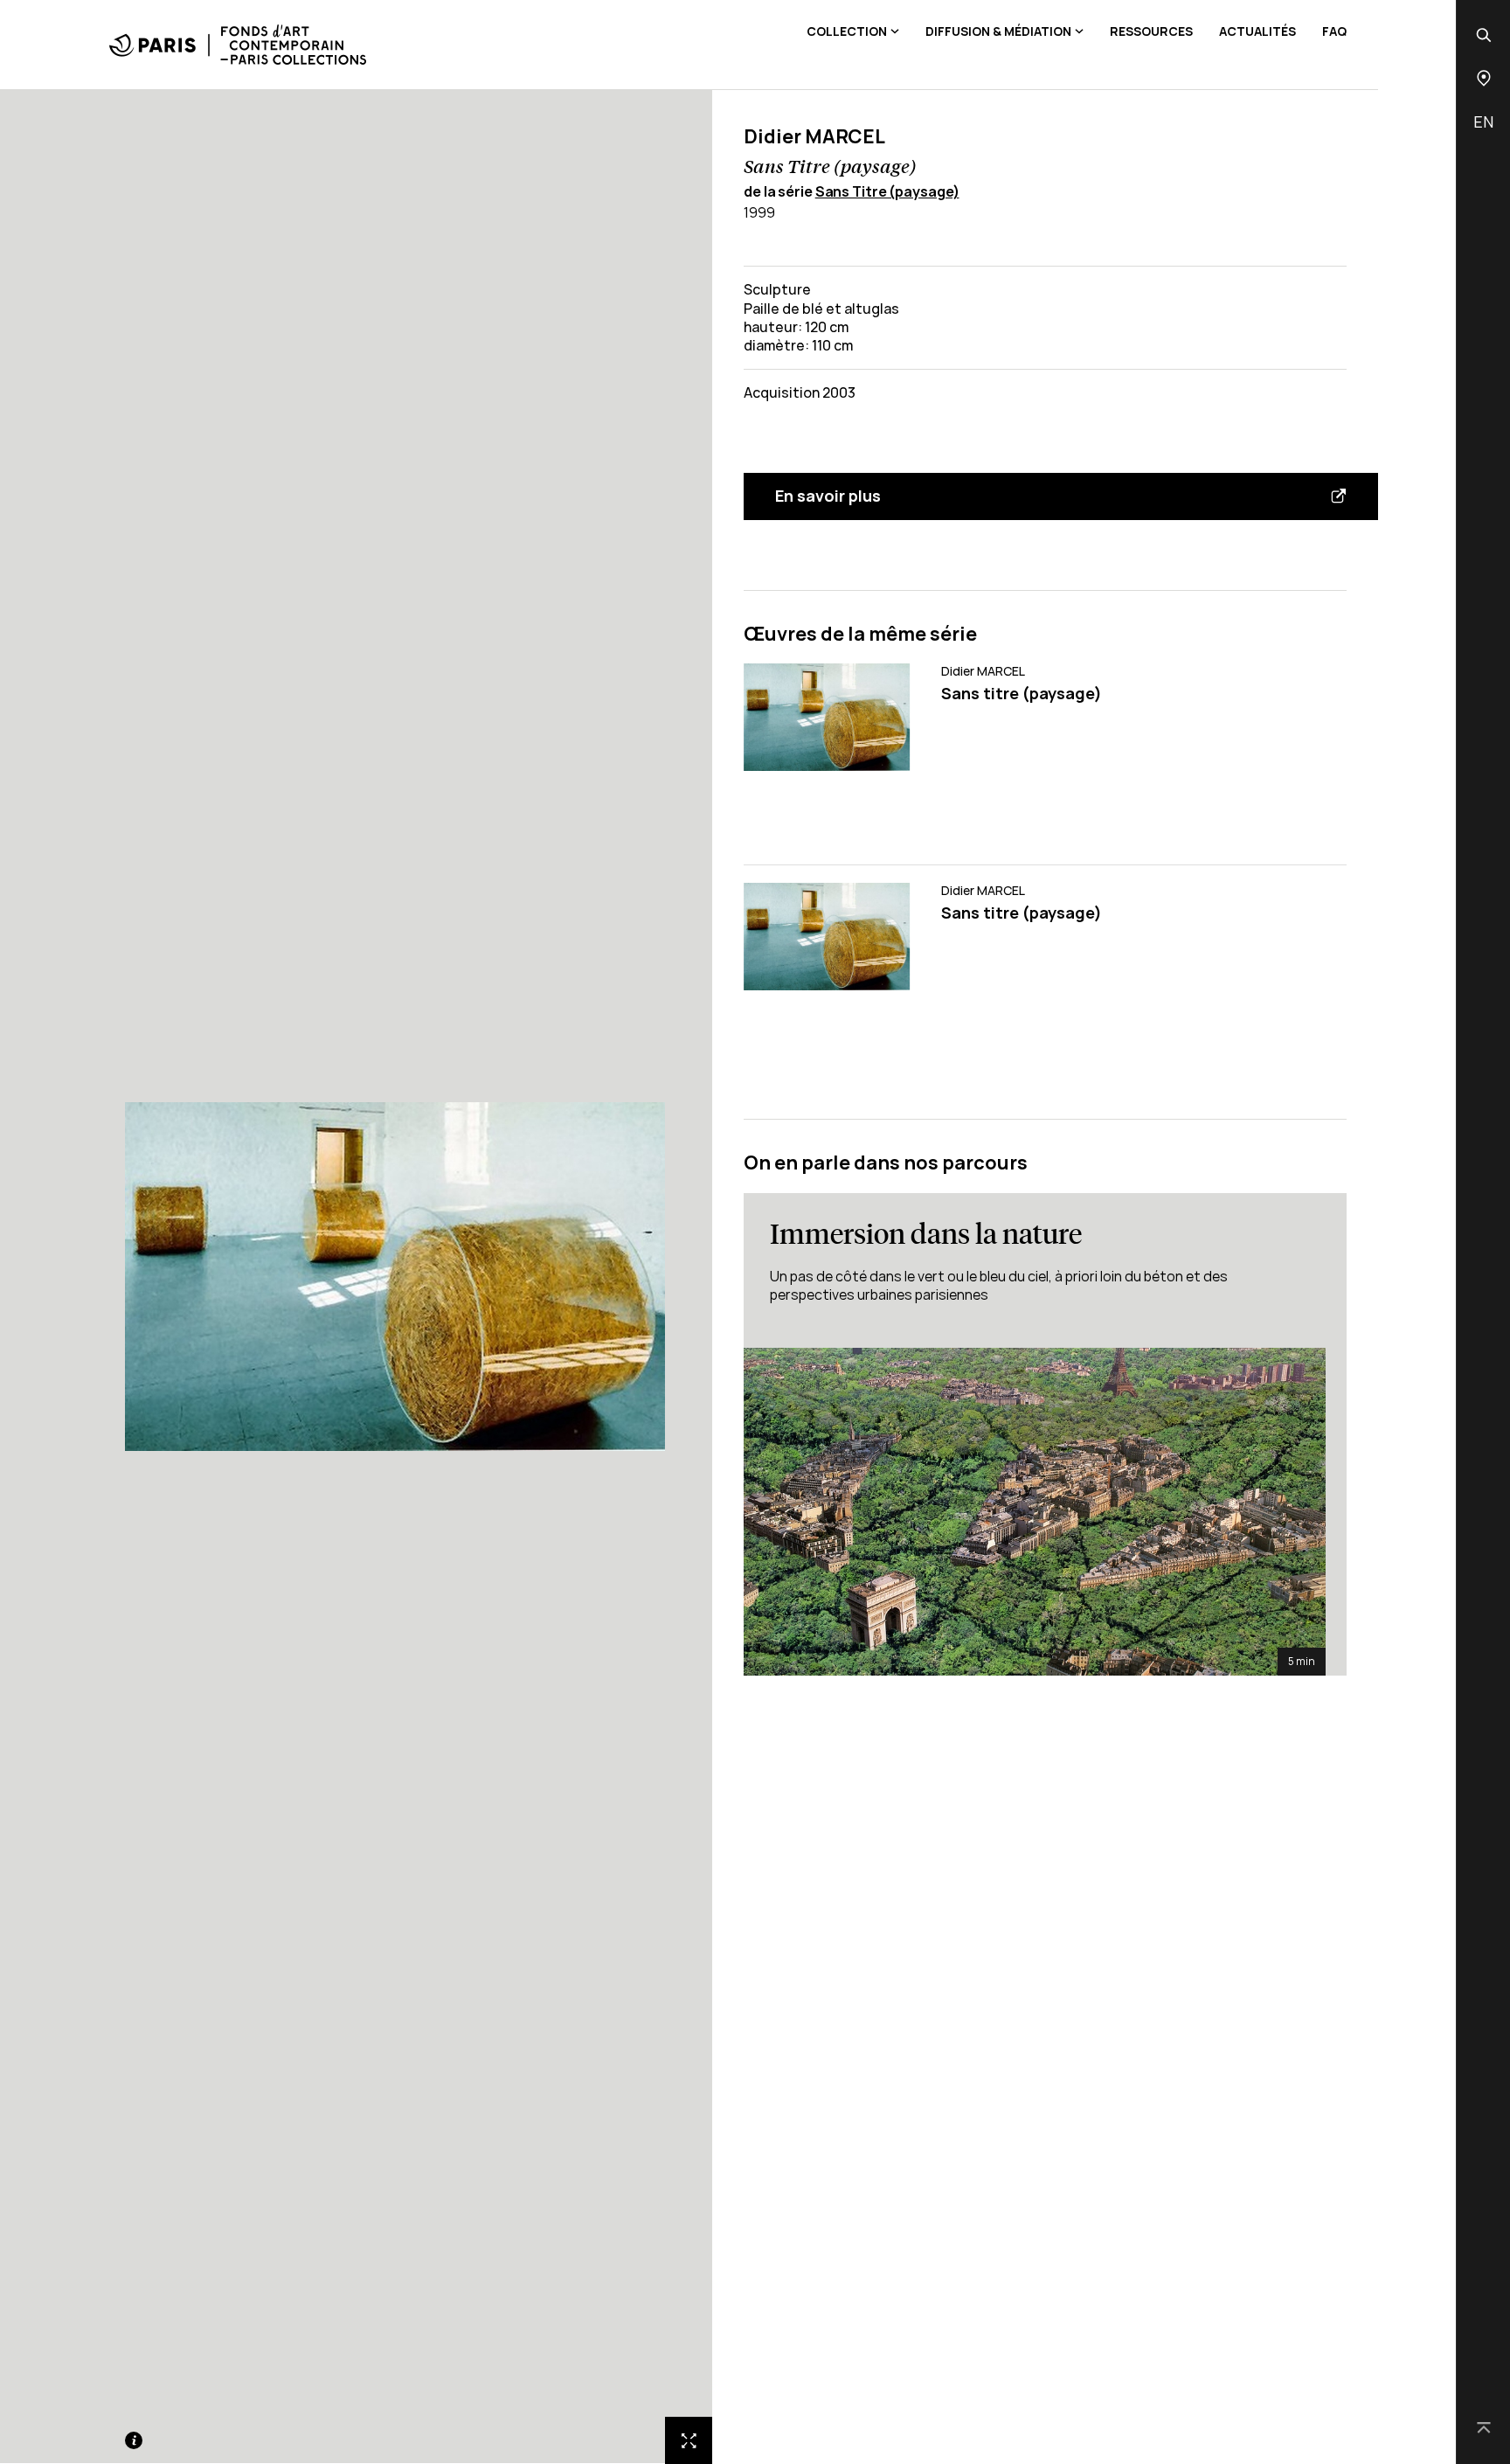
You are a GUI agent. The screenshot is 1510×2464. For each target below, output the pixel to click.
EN (1483, 121)
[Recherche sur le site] (1484, 35)
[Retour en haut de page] (1484, 2429)
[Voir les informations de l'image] (134, 2440)
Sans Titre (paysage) (887, 191)
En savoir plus (828, 496)
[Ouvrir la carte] (1484, 78)
